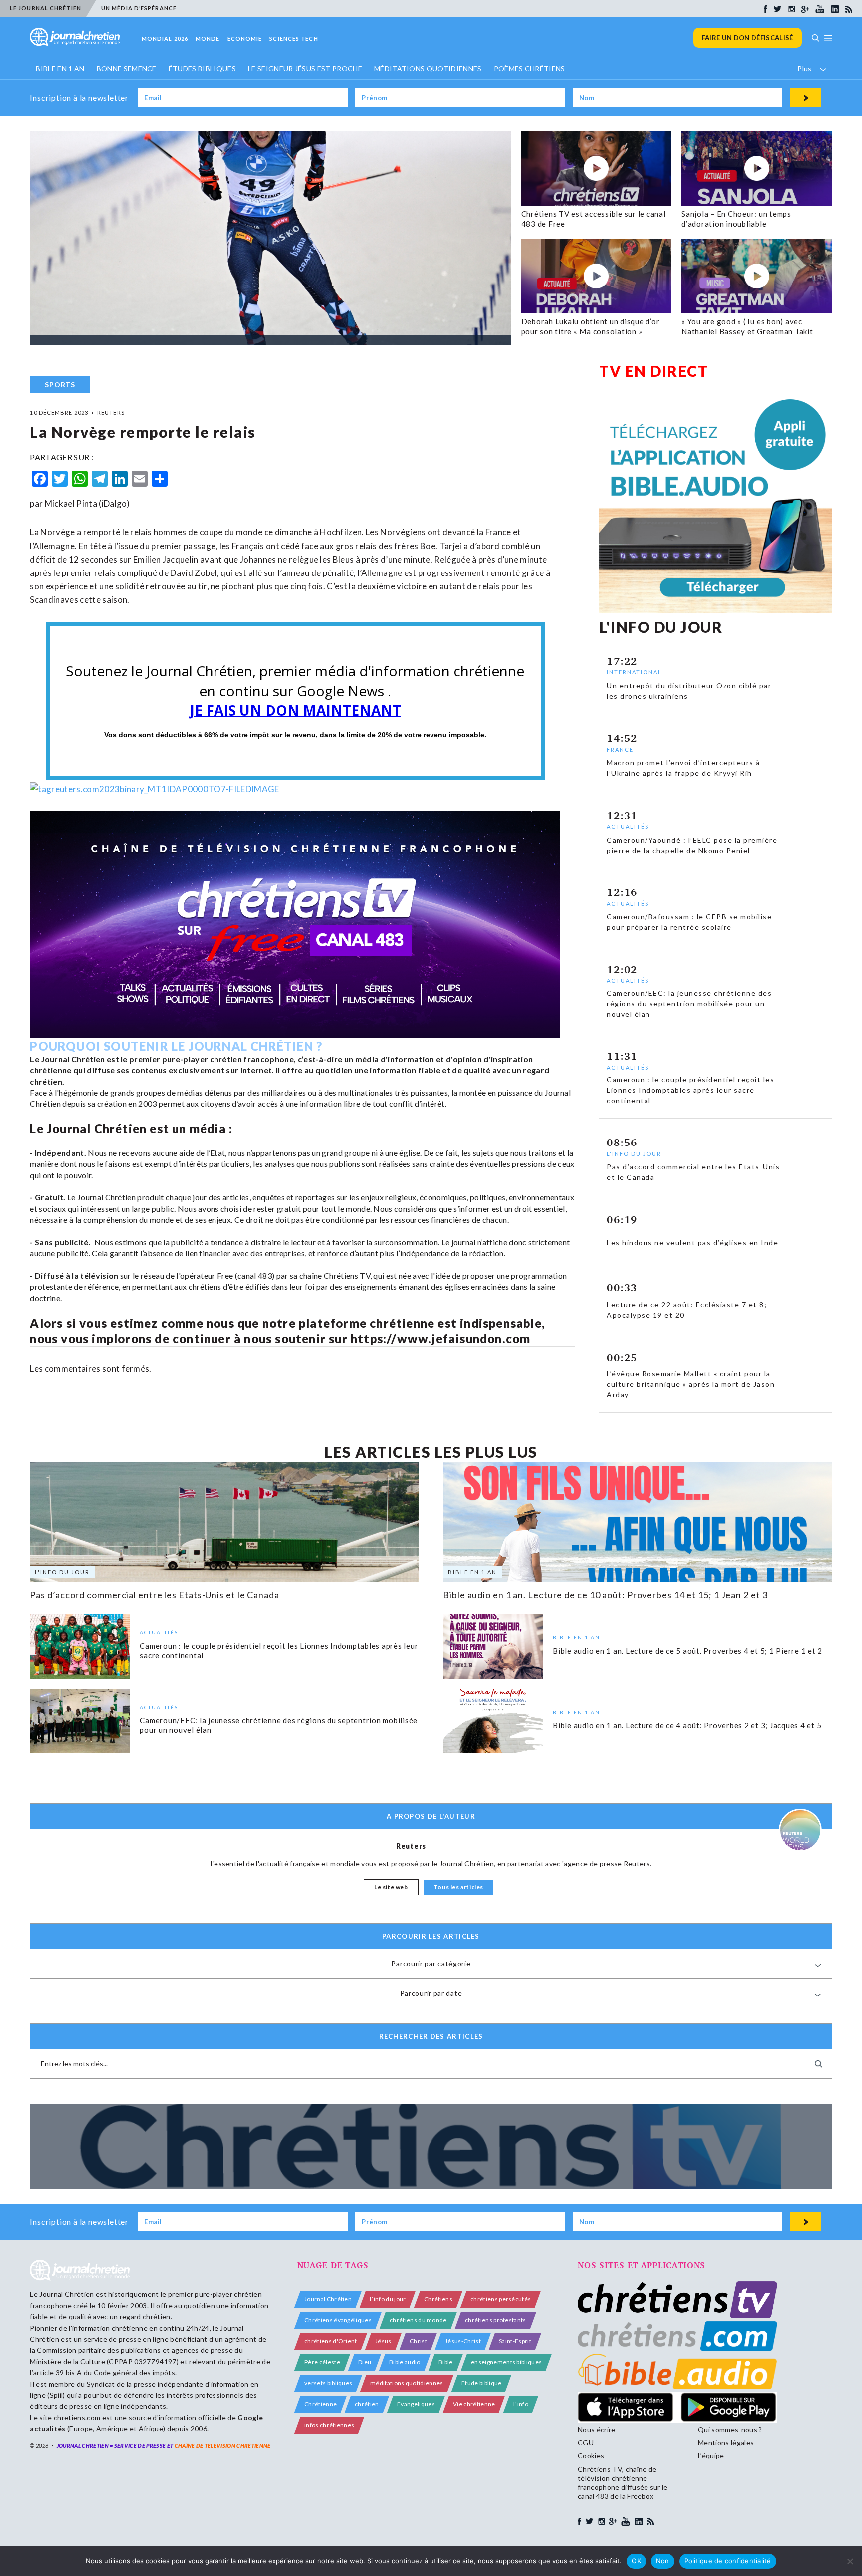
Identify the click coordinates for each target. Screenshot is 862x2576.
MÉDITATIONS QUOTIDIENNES (428, 69)
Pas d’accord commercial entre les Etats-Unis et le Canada (154, 1595)
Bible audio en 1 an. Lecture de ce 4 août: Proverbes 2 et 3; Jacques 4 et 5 (687, 1725)
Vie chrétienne (474, 2404)
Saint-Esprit (515, 2341)
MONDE (208, 39)
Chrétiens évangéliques (338, 2320)
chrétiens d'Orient (331, 2341)
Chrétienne (321, 2404)
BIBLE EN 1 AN (60, 69)
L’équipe (711, 2455)
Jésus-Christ (463, 2341)
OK (636, 2561)
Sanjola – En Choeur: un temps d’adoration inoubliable (736, 219)
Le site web (391, 1887)
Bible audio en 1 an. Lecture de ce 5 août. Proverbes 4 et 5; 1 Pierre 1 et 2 (687, 1650)
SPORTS (60, 385)
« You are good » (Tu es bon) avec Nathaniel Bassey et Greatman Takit (747, 326)
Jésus (383, 2341)
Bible (446, 2362)
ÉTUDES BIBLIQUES (202, 69)
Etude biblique (481, 2383)
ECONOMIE (245, 39)
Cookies (591, 2455)
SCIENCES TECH (294, 39)
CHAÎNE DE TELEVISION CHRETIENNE (223, 2445)
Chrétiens (438, 2299)
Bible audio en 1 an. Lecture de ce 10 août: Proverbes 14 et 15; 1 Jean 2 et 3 (605, 1595)
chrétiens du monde (418, 2320)
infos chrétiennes (329, 2425)
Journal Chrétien (67, 2294)
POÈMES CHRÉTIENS (530, 69)
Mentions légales (726, 2442)
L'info (521, 2404)
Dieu (365, 2362)
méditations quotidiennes (407, 2383)
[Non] (850, 2561)
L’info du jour (388, 2299)
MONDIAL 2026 (165, 39)
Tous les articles (458, 1887)
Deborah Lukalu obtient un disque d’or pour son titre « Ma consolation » (591, 326)
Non (663, 2561)
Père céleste (322, 2362)
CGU (586, 2442)
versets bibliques (328, 2383)
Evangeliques (416, 2404)
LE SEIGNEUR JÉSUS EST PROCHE (305, 69)
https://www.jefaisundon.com (440, 1338)
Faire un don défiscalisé (748, 38)
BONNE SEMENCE (127, 69)
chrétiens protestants (496, 2320)
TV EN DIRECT (653, 371)
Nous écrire (597, 2430)
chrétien (367, 2404)
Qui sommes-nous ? (730, 2430)
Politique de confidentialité (728, 2561)
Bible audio (405, 2362)
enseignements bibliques (506, 2362)
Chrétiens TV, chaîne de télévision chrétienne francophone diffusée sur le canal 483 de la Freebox (623, 2483)
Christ (418, 2341)
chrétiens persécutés (501, 2299)
